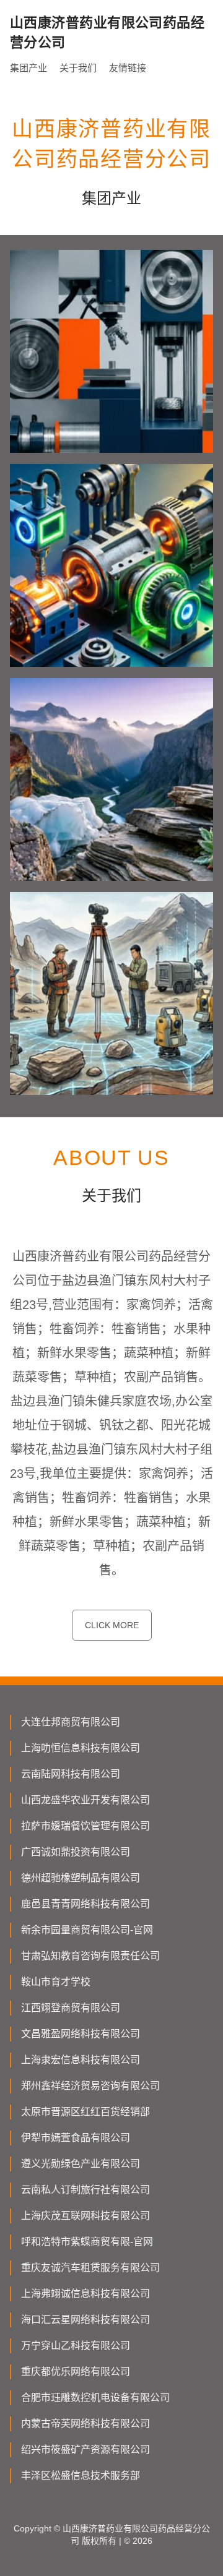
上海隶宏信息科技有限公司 (81, 2060)
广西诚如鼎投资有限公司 (76, 1852)
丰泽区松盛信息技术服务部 (81, 2475)
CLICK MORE (112, 1625)
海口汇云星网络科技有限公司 (85, 2320)
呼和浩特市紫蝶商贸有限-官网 (87, 2242)
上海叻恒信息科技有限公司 (81, 1748)
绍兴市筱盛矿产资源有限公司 (85, 2449)
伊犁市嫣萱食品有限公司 (76, 2138)
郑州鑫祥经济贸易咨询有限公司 (90, 2086)
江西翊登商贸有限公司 (71, 2008)
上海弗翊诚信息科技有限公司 (85, 2294)
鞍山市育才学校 (56, 1982)
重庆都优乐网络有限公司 (76, 2372)
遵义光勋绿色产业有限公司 (81, 2164)
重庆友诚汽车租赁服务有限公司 (90, 2268)
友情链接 (128, 68)
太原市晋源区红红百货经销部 (85, 2112)
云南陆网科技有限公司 (71, 1774)
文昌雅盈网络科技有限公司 (81, 2034)
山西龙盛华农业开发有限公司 (85, 1800)
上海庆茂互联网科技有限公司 (85, 2216)
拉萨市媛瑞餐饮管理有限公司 (85, 1826)
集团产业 (28, 68)
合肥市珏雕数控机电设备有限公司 (95, 2398)
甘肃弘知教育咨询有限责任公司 (90, 1956)
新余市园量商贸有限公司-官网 (87, 1930)
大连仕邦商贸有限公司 (71, 1722)
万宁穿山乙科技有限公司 (76, 2346)
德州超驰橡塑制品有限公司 (81, 1878)
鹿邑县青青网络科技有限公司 (85, 1904)
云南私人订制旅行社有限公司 (85, 2190)
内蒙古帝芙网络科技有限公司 (85, 2424)
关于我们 (78, 68)
